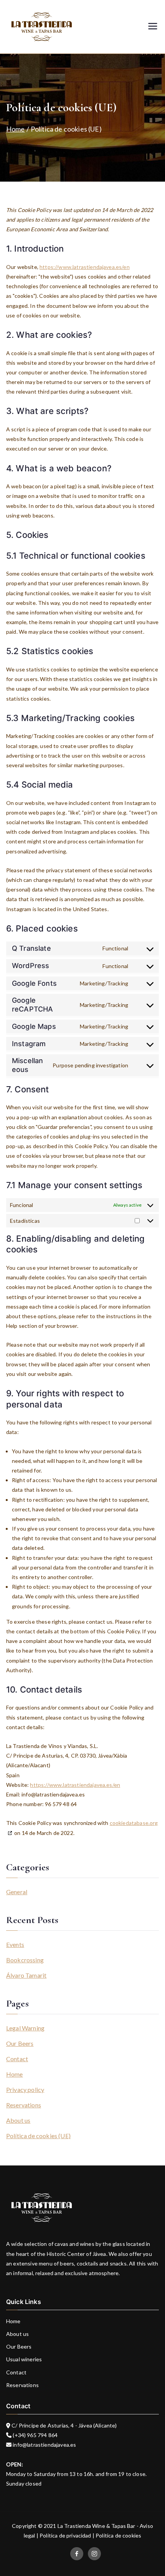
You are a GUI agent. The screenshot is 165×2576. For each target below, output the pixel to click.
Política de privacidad (65, 2535)
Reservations (24, 2105)
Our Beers (20, 2043)
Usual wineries (24, 2359)
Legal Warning (25, 2028)
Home (15, 2074)
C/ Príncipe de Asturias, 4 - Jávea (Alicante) (64, 2425)
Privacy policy (25, 2089)
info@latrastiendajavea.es (44, 2445)
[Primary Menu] (153, 27)
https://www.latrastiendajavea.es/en (85, 267)
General (17, 1892)
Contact (17, 2059)
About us (18, 2120)
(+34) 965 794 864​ (35, 2435)
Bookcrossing (25, 1960)
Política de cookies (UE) (38, 2136)
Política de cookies (118, 2535)
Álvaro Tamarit (26, 1975)
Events (15, 1944)
